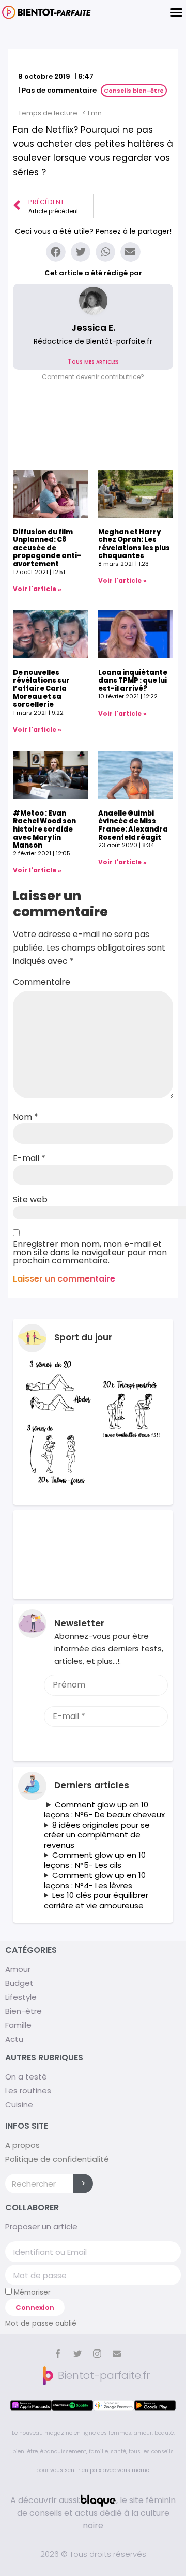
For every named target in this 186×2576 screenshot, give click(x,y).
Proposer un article (41, 2227)
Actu (14, 2039)
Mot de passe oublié (41, 2323)
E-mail (29, 1158)
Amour (18, 1969)
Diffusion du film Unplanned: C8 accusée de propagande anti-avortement (47, 548)
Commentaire (42, 982)
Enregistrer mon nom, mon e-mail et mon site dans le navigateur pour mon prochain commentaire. (90, 1253)
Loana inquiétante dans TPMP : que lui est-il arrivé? (133, 681)
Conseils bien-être (134, 91)
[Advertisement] (93, 1555)
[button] (93, 377)
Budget (19, 1983)
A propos (22, 2145)
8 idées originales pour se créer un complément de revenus (97, 1835)
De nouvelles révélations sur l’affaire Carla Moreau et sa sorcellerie (41, 689)
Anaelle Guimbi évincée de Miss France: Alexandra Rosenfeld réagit (133, 825)
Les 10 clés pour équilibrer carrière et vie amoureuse (96, 1900)
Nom (26, 1117)
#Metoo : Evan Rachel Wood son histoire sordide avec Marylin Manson (44, 829)
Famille (18, 2025)
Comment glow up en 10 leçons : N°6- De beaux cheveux (104, 1810)
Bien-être (24, 2011)
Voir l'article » (37, 589)
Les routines (28, 2091)
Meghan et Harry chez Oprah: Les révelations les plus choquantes (134, 544)
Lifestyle (21, 1997)
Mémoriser (31, 2292)
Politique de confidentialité (57, 2159)
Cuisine (19, 2105)
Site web (30, 1200)
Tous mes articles (93, 361)
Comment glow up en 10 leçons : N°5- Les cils (95, 1860)
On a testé (26, 2077)
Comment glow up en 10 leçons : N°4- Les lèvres (95, 1880)
